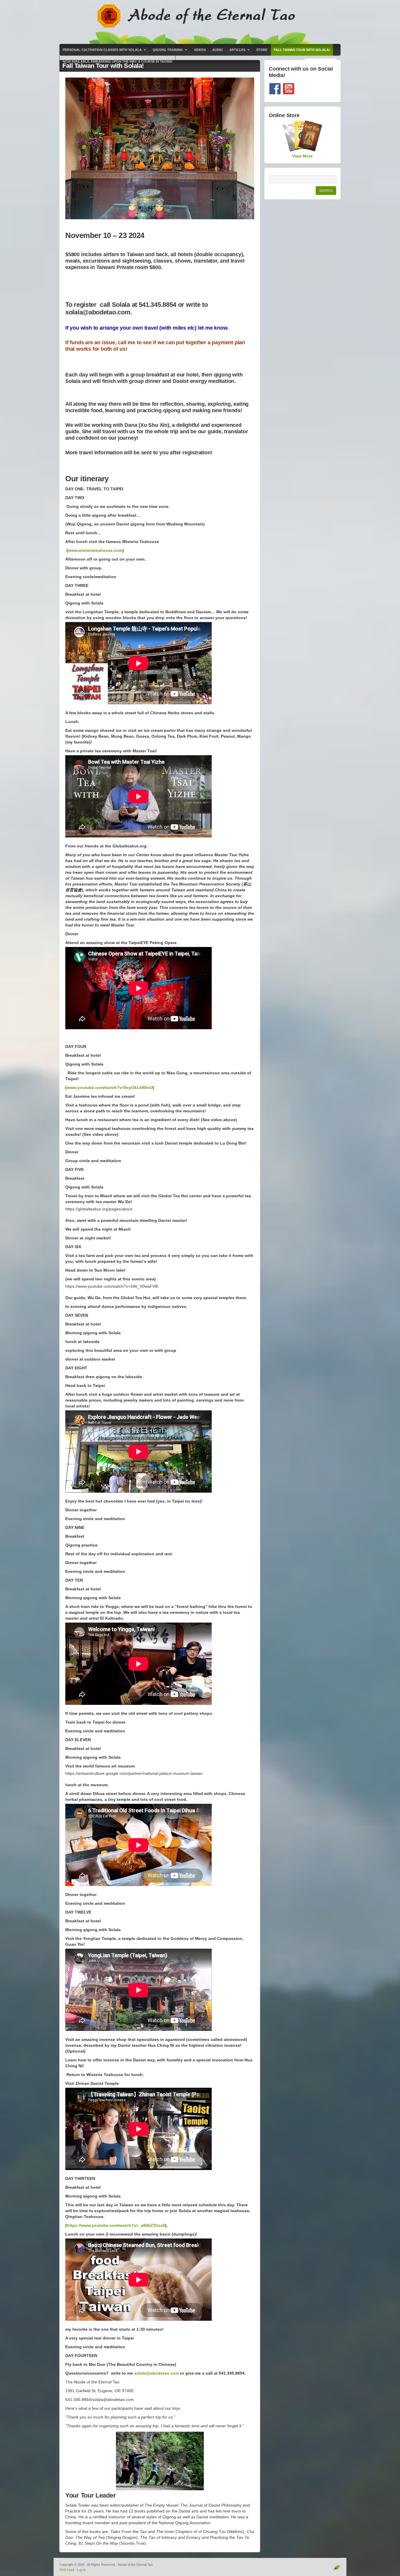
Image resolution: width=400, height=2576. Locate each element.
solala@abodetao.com (157, 2373)
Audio (218, 50)
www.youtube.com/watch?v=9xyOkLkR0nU (110, 1087)
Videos (200, 50)
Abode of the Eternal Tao (200, 22)
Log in (81, 2570)
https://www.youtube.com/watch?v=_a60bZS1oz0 (116, 2225)
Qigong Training (166, 52)
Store (262, 50)
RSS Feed (67, 2570)
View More (302, 156)
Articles (236, 52)
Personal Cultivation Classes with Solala (101, 52)
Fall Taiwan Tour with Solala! (302, 50)
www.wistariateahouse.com (95, 550)
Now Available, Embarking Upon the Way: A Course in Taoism (117, 61)
